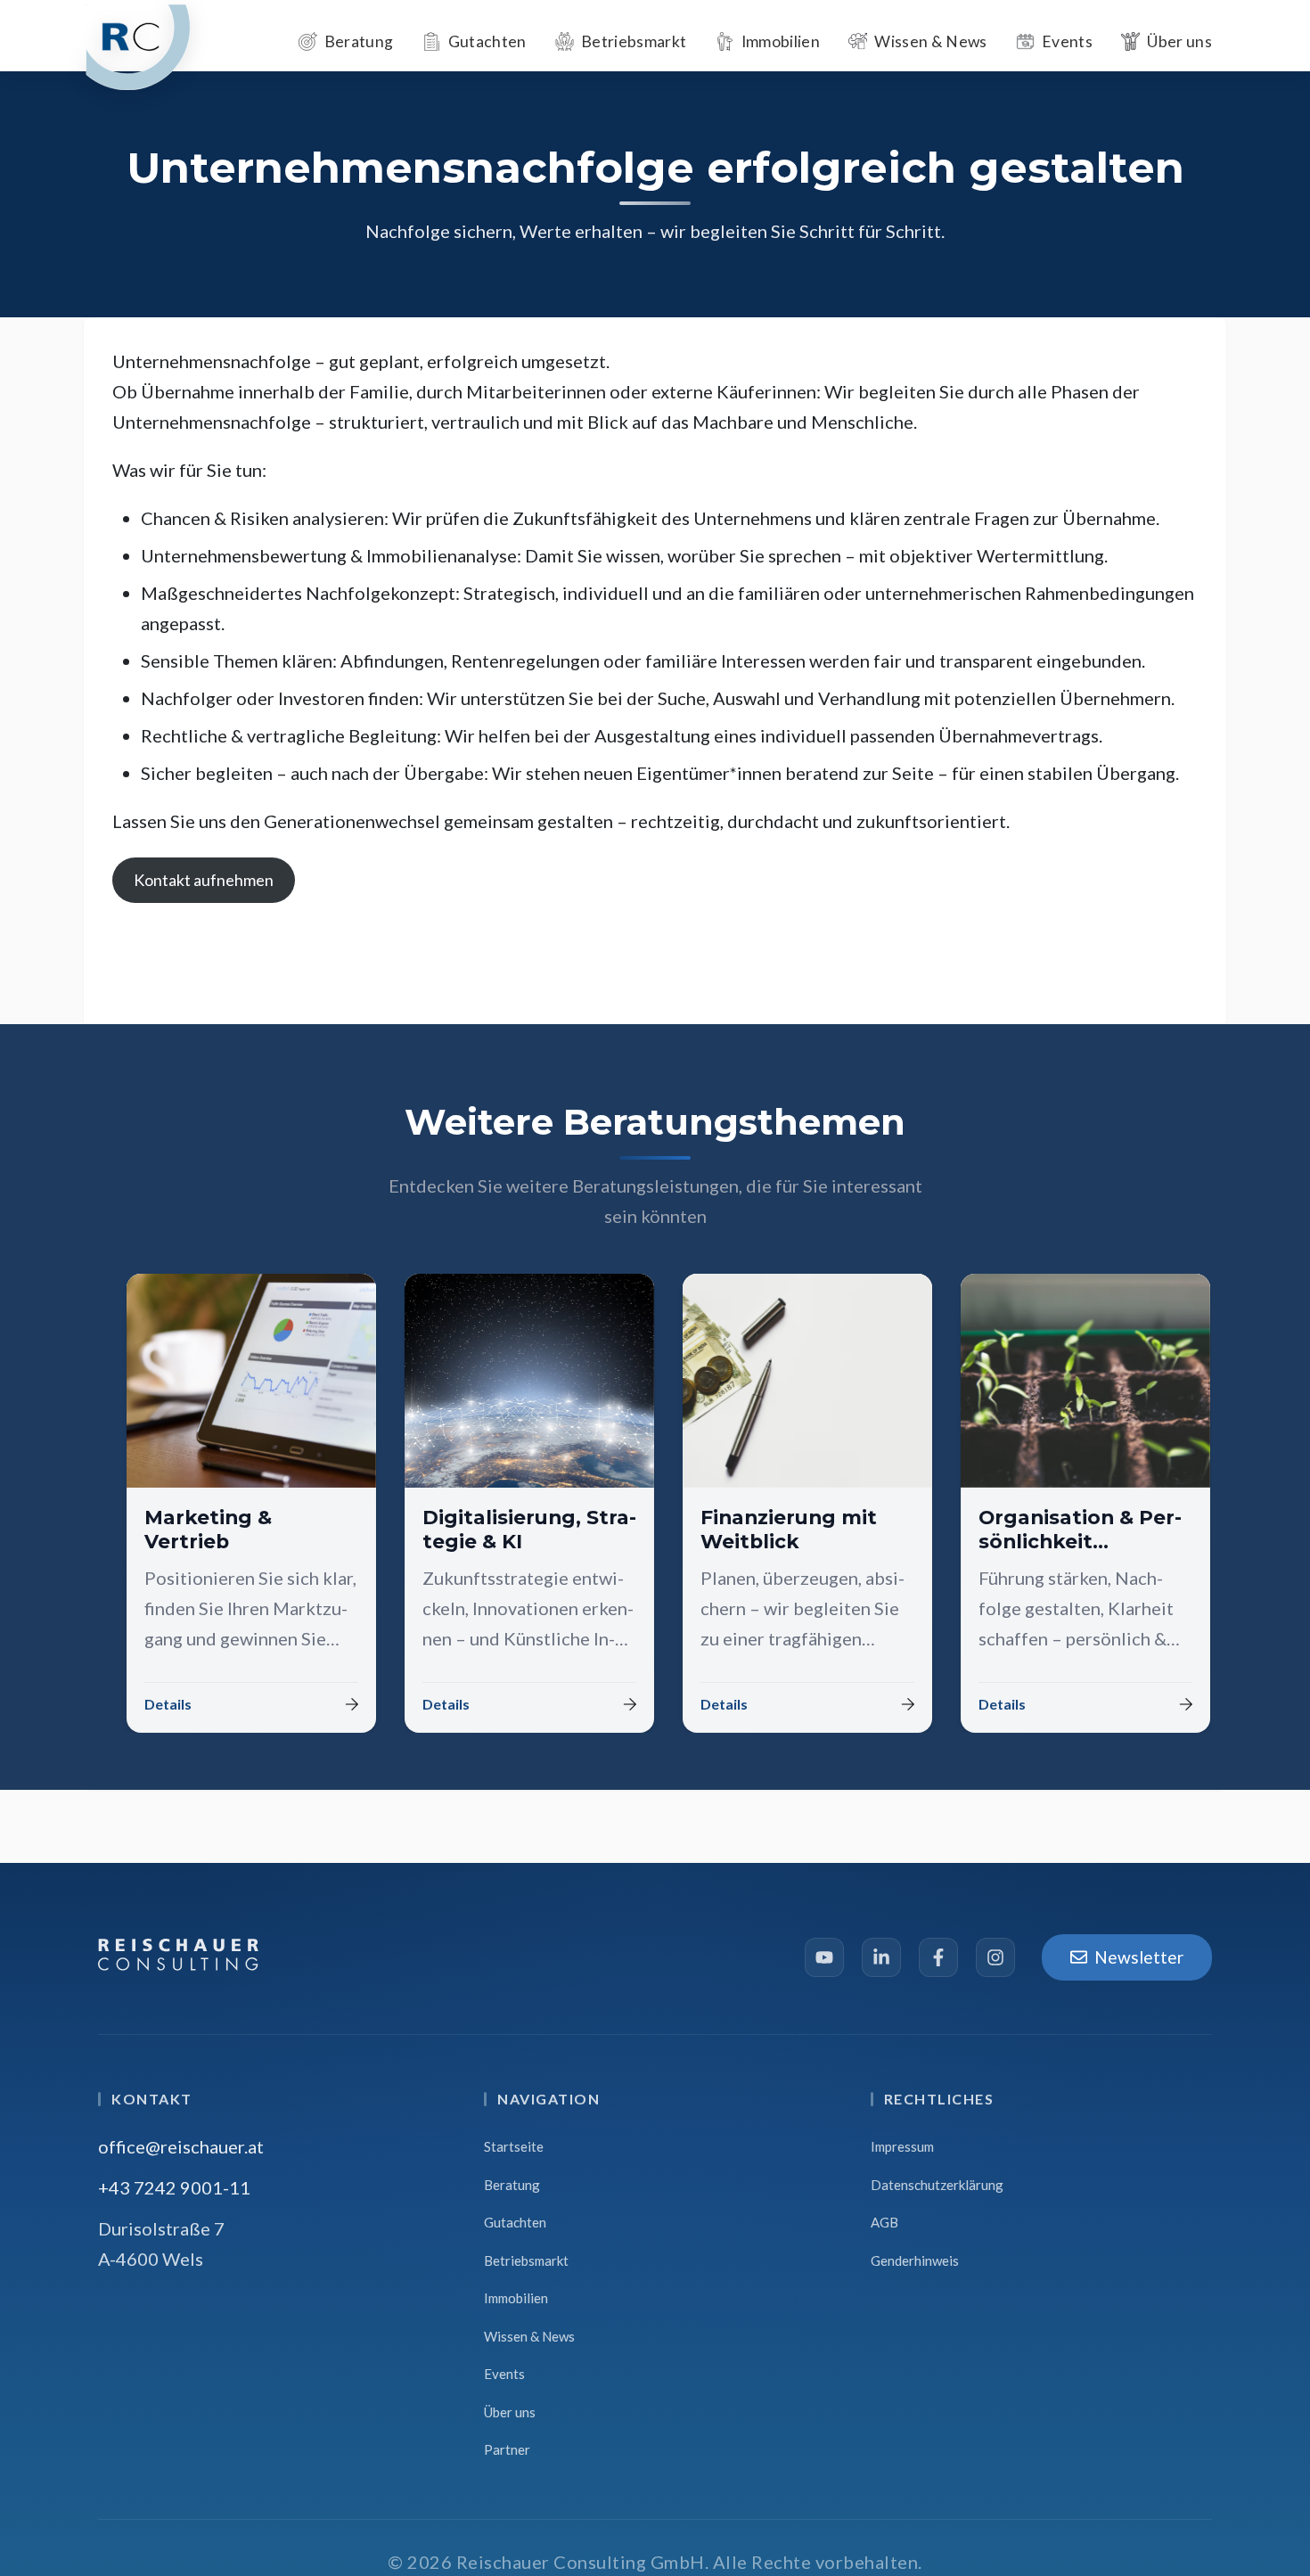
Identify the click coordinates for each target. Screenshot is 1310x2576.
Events (504, 2374)
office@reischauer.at (181, 2146)
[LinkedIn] (881, 1957)
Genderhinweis (915, 2260)
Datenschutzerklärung (937, 2185)
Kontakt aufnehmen (204, 880)
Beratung (512, 2185)
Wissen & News (529, 2336)
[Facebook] (938, 1957)
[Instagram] (995, 1957)
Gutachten (515, 2222)
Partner (507, 2449)
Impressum (902, 2146)
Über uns (510, 2412)
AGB (884, 2222)
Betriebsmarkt (526, 2260)
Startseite (514, 2146)
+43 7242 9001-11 (174, 2187)
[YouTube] (824, 1957)
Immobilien (516, 2298)
